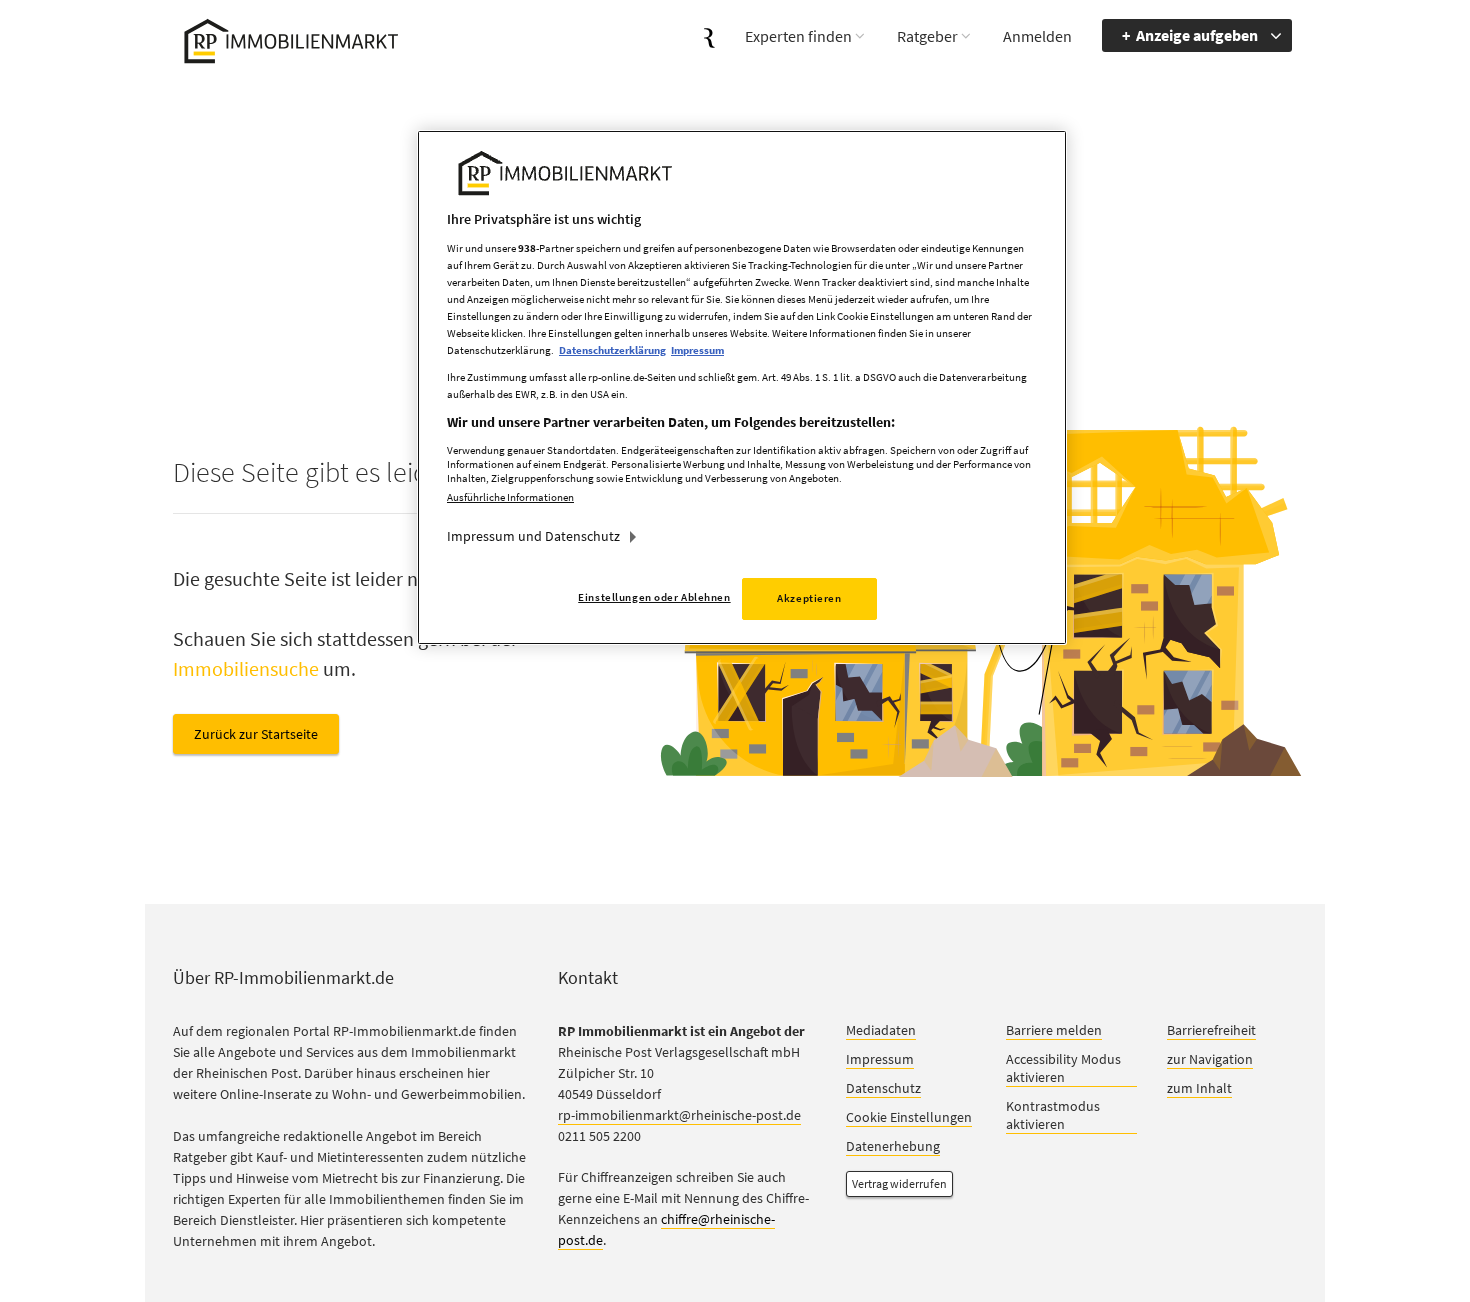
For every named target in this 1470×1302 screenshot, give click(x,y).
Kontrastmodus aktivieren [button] (1053, 1115)
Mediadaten (881, 1030)
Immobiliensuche (246, 668)
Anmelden (1037, 36)
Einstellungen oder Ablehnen (654, 597)
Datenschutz (883, 1088)
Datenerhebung (893, 1146)
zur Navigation (1210, 1059)
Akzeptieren (809, 598)
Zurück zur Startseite (256, 734)
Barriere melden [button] (1054, 1030)
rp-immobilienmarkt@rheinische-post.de (679, 1115)
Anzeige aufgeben (1197, 35)
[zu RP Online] (709, 35)
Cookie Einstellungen (909, 1117)
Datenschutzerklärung (612, 350)
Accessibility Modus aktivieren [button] (1063, 1068)
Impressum (880, 1059)
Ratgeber (927, 36)
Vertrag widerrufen (899, 1183)
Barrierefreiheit (1211, 1030)
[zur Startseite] (287, 38)
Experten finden (798, 36)
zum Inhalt (1199, 1088)
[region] (742, 387)
